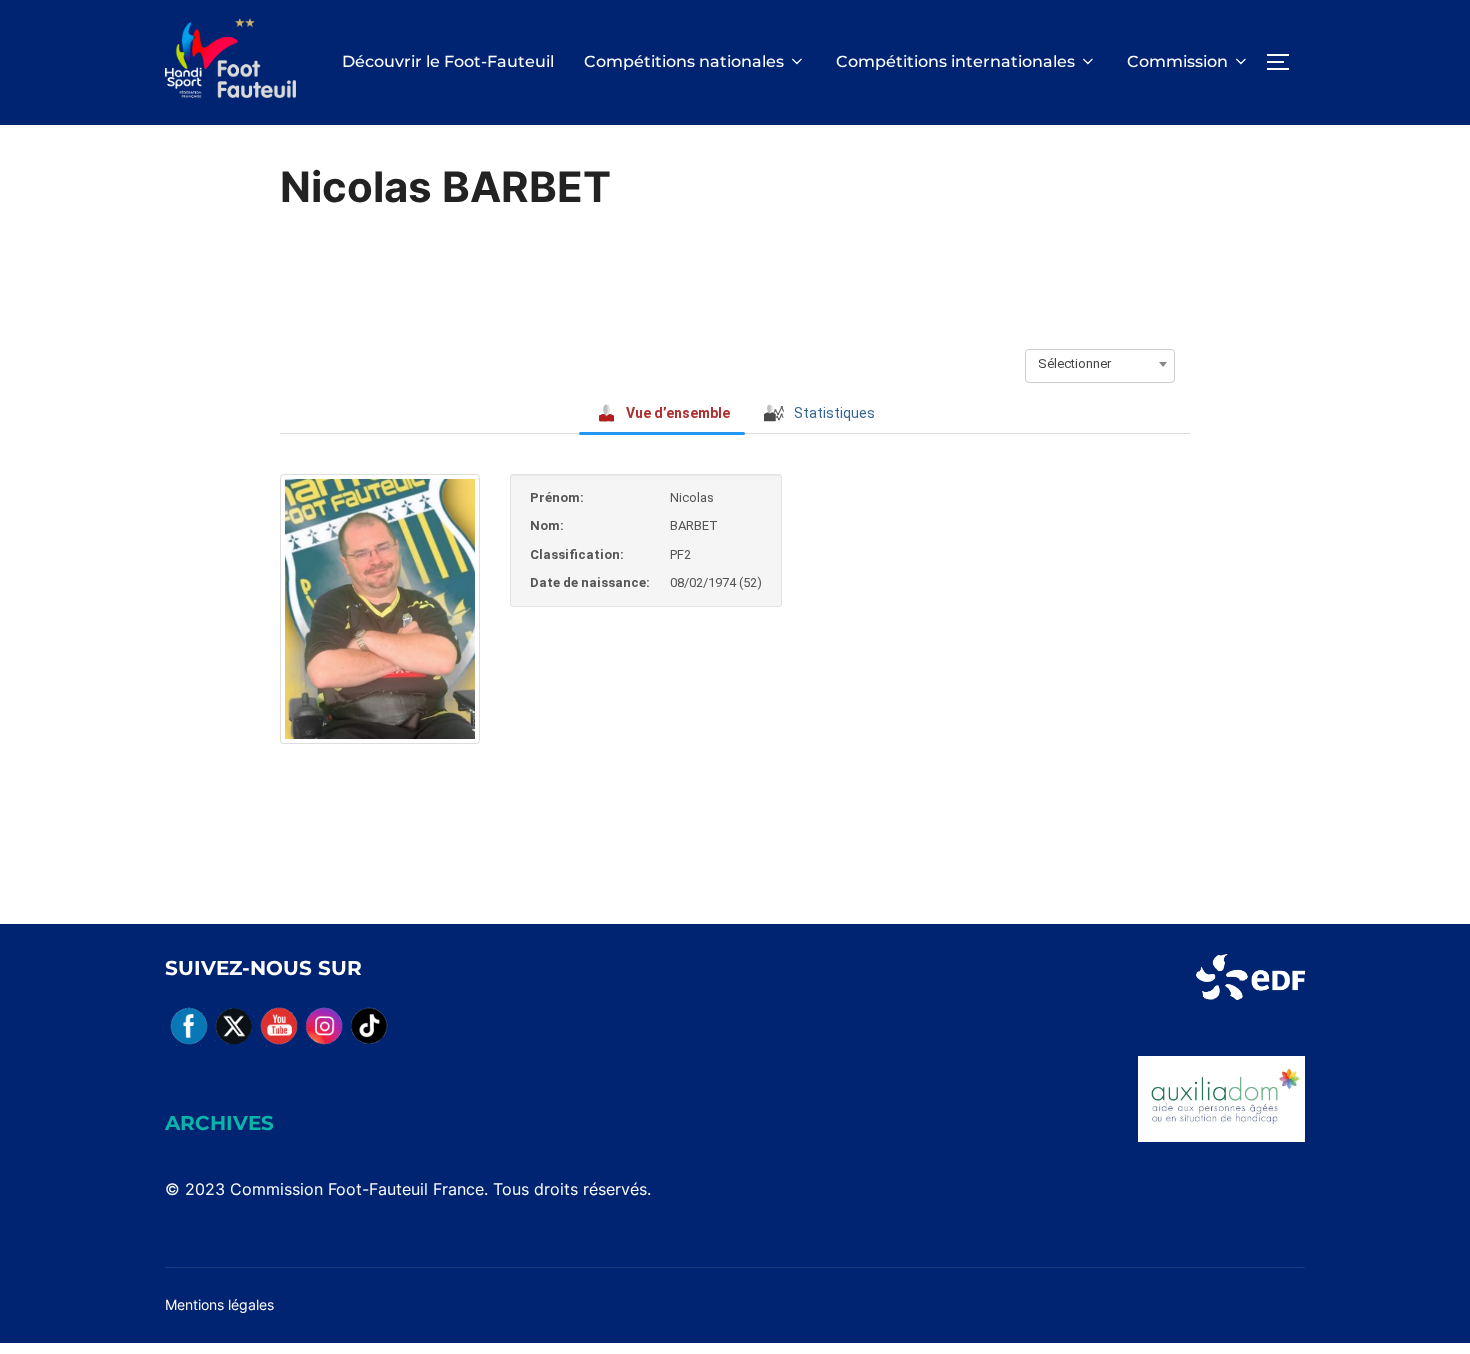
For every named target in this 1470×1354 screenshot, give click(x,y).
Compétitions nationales (684, 61)
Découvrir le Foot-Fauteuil (448, 61)
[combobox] (1100, 364)
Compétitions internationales (955, 61)
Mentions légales (219, 1304)
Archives (219, 1123)
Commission (1177, 61)
